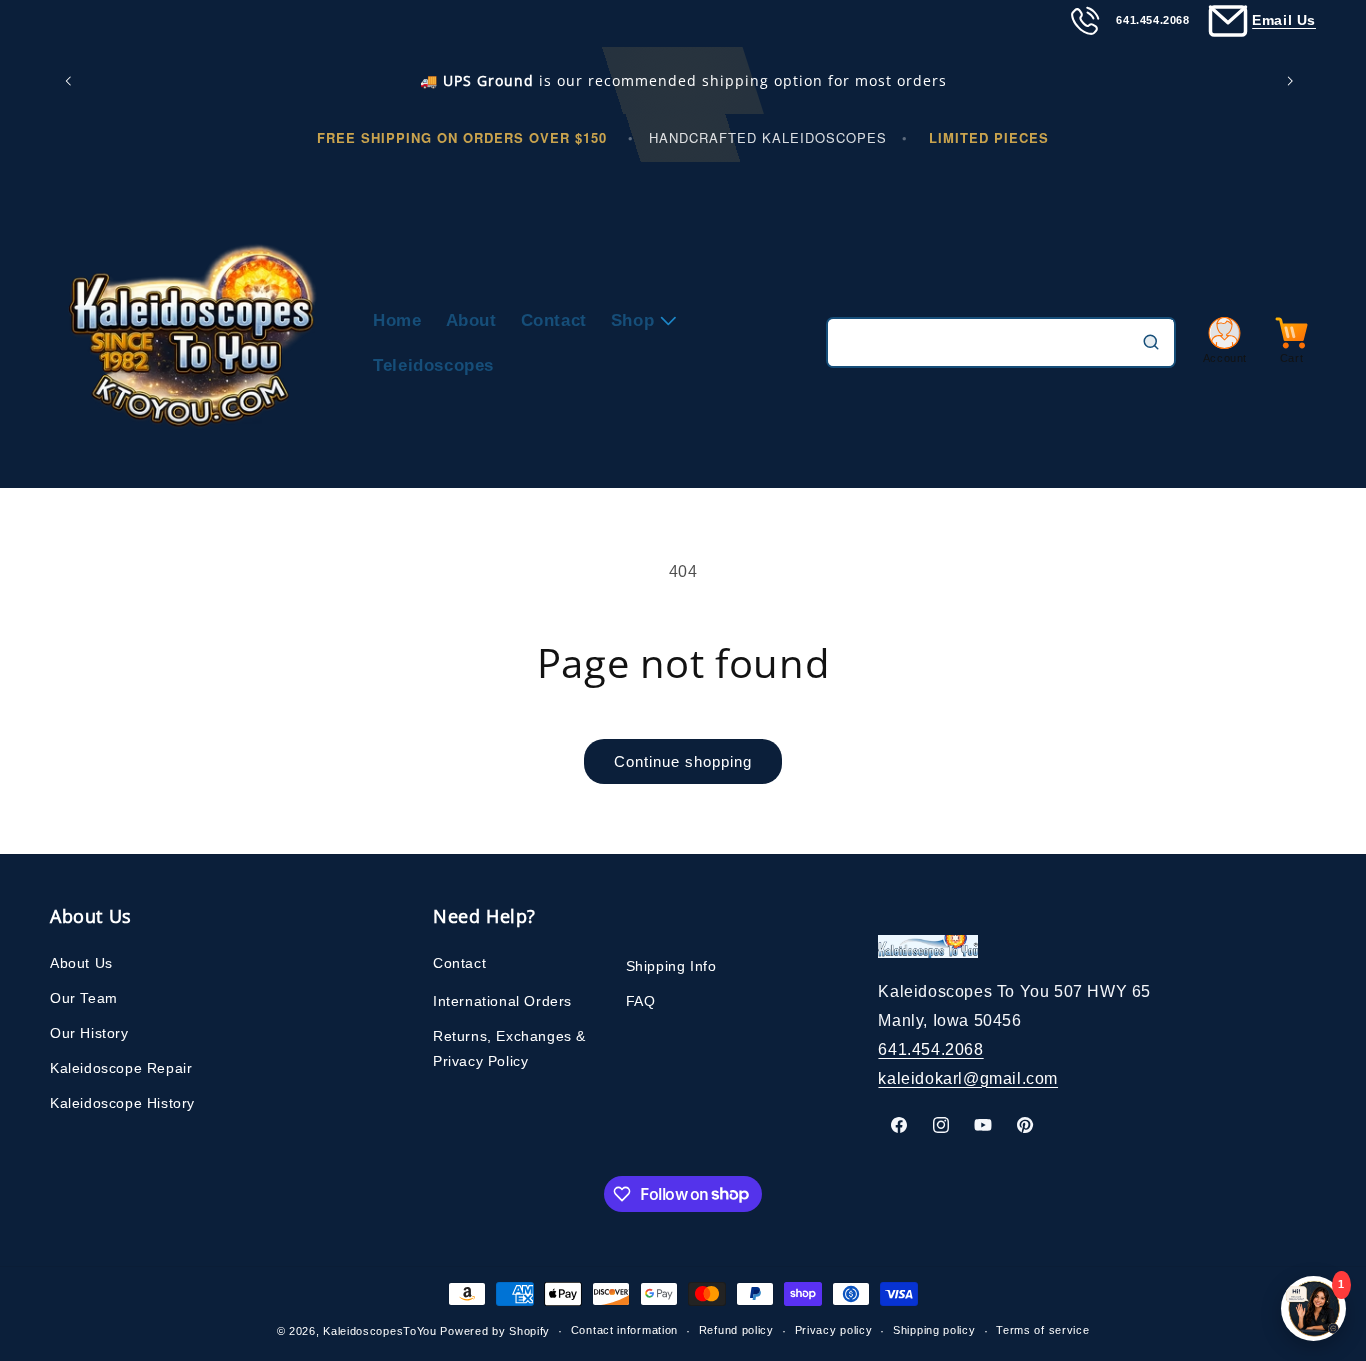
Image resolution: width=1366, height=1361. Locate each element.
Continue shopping (683, 761)
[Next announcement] (1294, 81)
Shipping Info (671, 966)
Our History (89, 1033)
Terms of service (1042, 1330)
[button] (640, 320)
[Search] (1151, 342)
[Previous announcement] (72, 81)
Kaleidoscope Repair (121, 1068)
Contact (459, 963)
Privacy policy (834, 1330)
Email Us (1284, 20)
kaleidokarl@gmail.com (968, 1078)
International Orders (502, 1001)
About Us (81, 963)
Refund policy (736, 1330)
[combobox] (1001, 342)
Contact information (624, 1330)
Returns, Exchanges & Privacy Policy (509, 1048)
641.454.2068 (930, 1049)
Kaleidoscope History (122, 1103)
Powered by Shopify (495, 1331)
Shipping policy (934, 1330)
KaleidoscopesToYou (380, 1331)
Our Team (84, 998)
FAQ (641, 1001)
